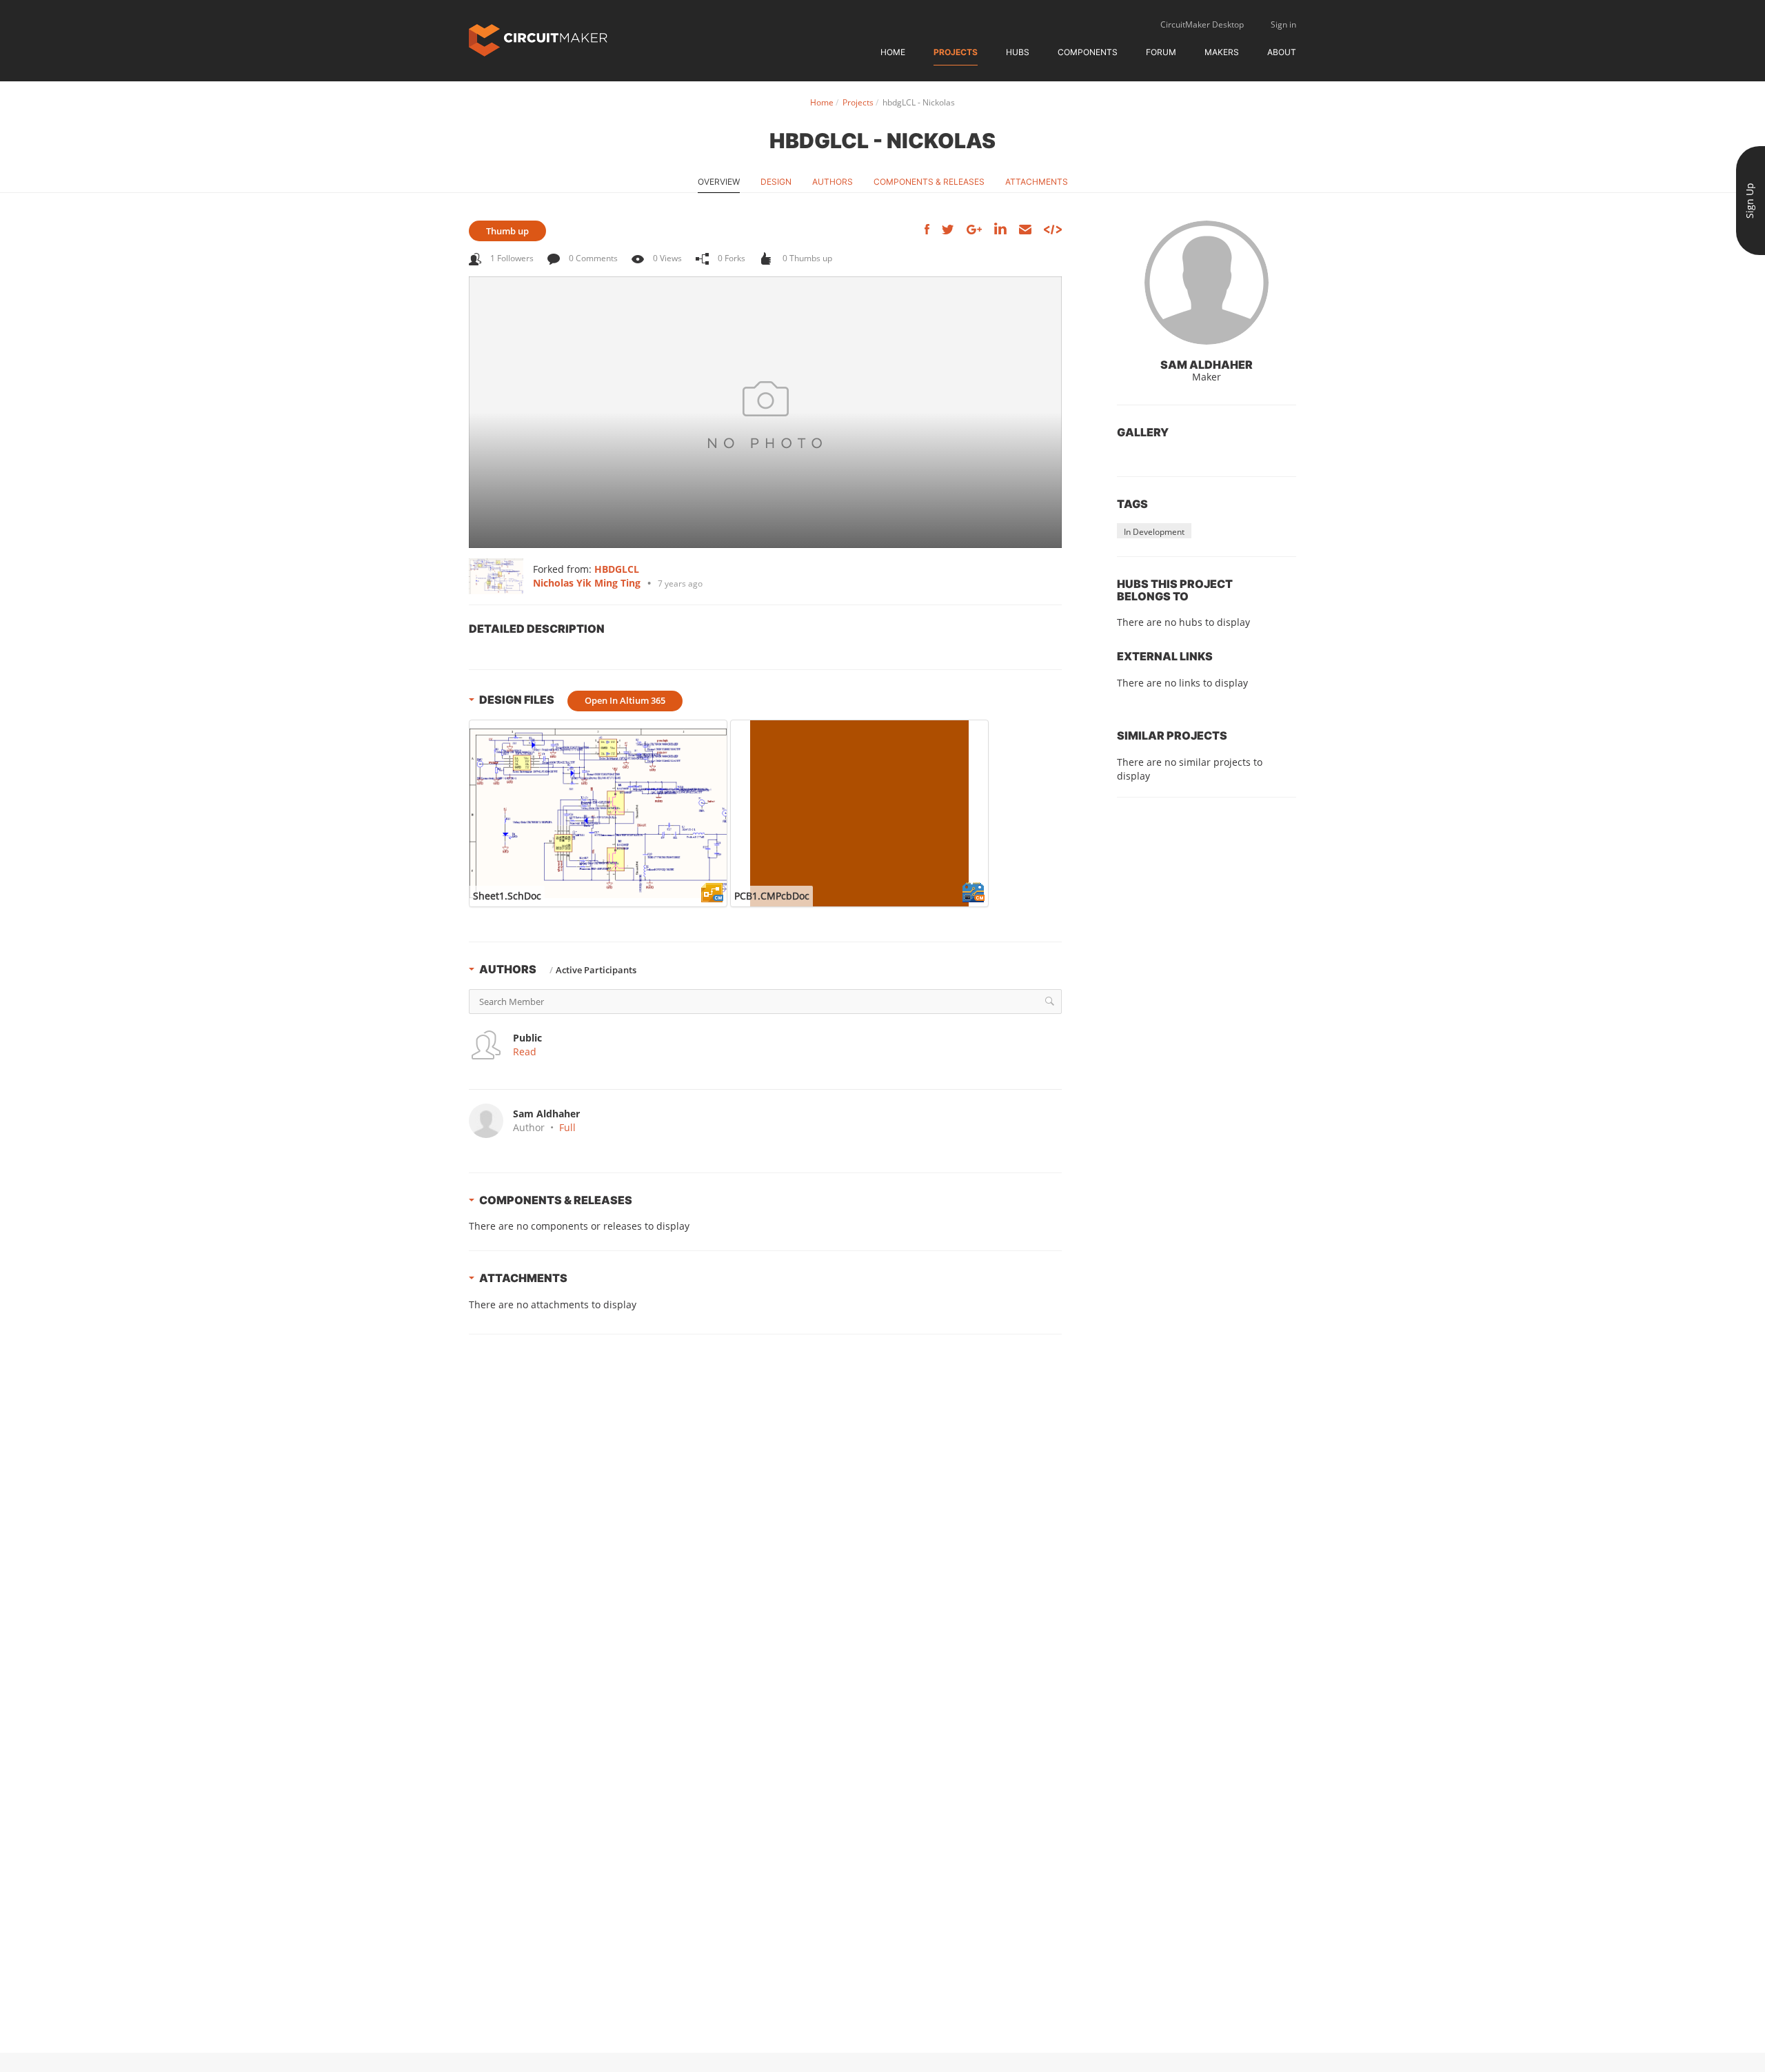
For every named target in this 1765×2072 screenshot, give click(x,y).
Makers (1222, 52)
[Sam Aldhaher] (1207, 283)
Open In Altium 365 (625, 700)
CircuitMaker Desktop (1202, 24)
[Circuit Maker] (538, 39)
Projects (956, 52)
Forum (1161, 52)
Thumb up (507, 231)
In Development (1154, 532)
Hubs (1018, 52)
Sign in (1283, 24)
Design (776, 182)
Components (1088, 52)
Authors (833, 182)
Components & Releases (929, 182)
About (1282, 52)
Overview (719, 182)
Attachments (1037, 182)
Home (893, 52)
